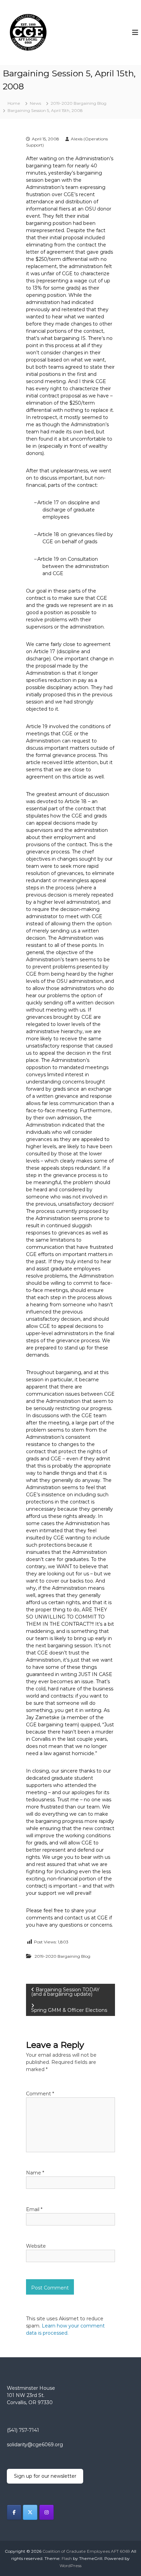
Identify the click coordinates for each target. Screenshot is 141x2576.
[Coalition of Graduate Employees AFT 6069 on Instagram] (47, 2512)
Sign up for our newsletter (45, 2476)
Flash (67, 2558)
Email (34, 2209)
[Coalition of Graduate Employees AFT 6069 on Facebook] (14, 2512)
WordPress (70, 2566)
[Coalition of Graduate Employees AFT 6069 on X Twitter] (30, 2512)
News (35, 103)
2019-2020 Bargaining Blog (79, 103)
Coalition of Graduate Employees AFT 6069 (86, 2551)
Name (35, 2173)
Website (36, 2246)
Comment (40, 2094)
